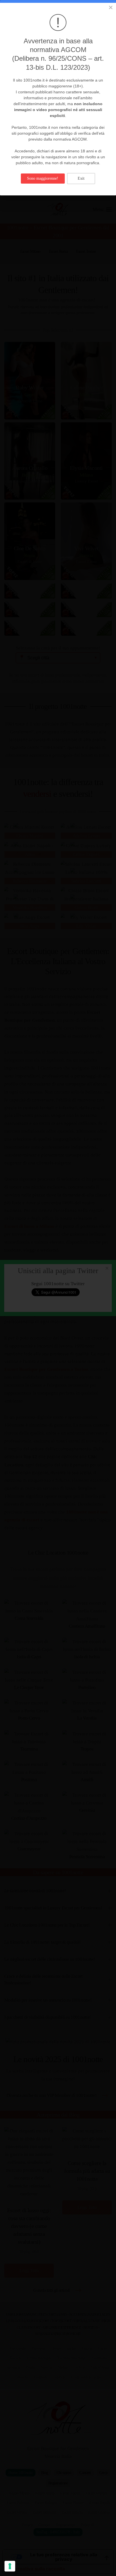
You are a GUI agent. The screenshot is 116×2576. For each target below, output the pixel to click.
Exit (81, 178)
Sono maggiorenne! (43, 178)
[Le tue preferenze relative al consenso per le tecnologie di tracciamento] (10, 2566)
